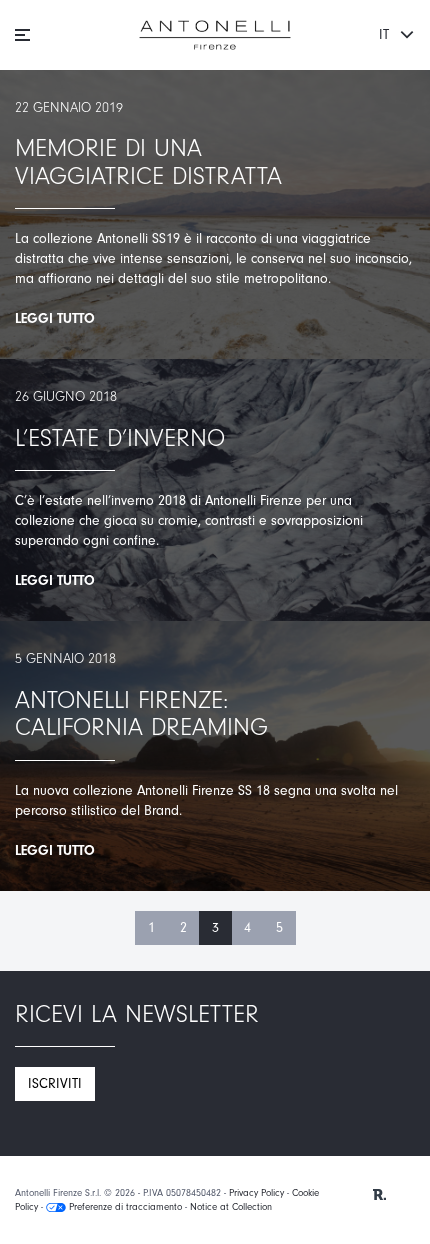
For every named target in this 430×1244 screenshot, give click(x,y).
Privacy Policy (256, 1193)
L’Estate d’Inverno (120, 438)
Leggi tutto (55, 318)
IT (386, 34)
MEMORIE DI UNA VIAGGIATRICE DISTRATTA (148, 162)
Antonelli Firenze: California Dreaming (141, 714)
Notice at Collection (231, 1207)
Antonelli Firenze (215, 35)
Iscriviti (55, 1083)
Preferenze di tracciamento (124, 1207)
